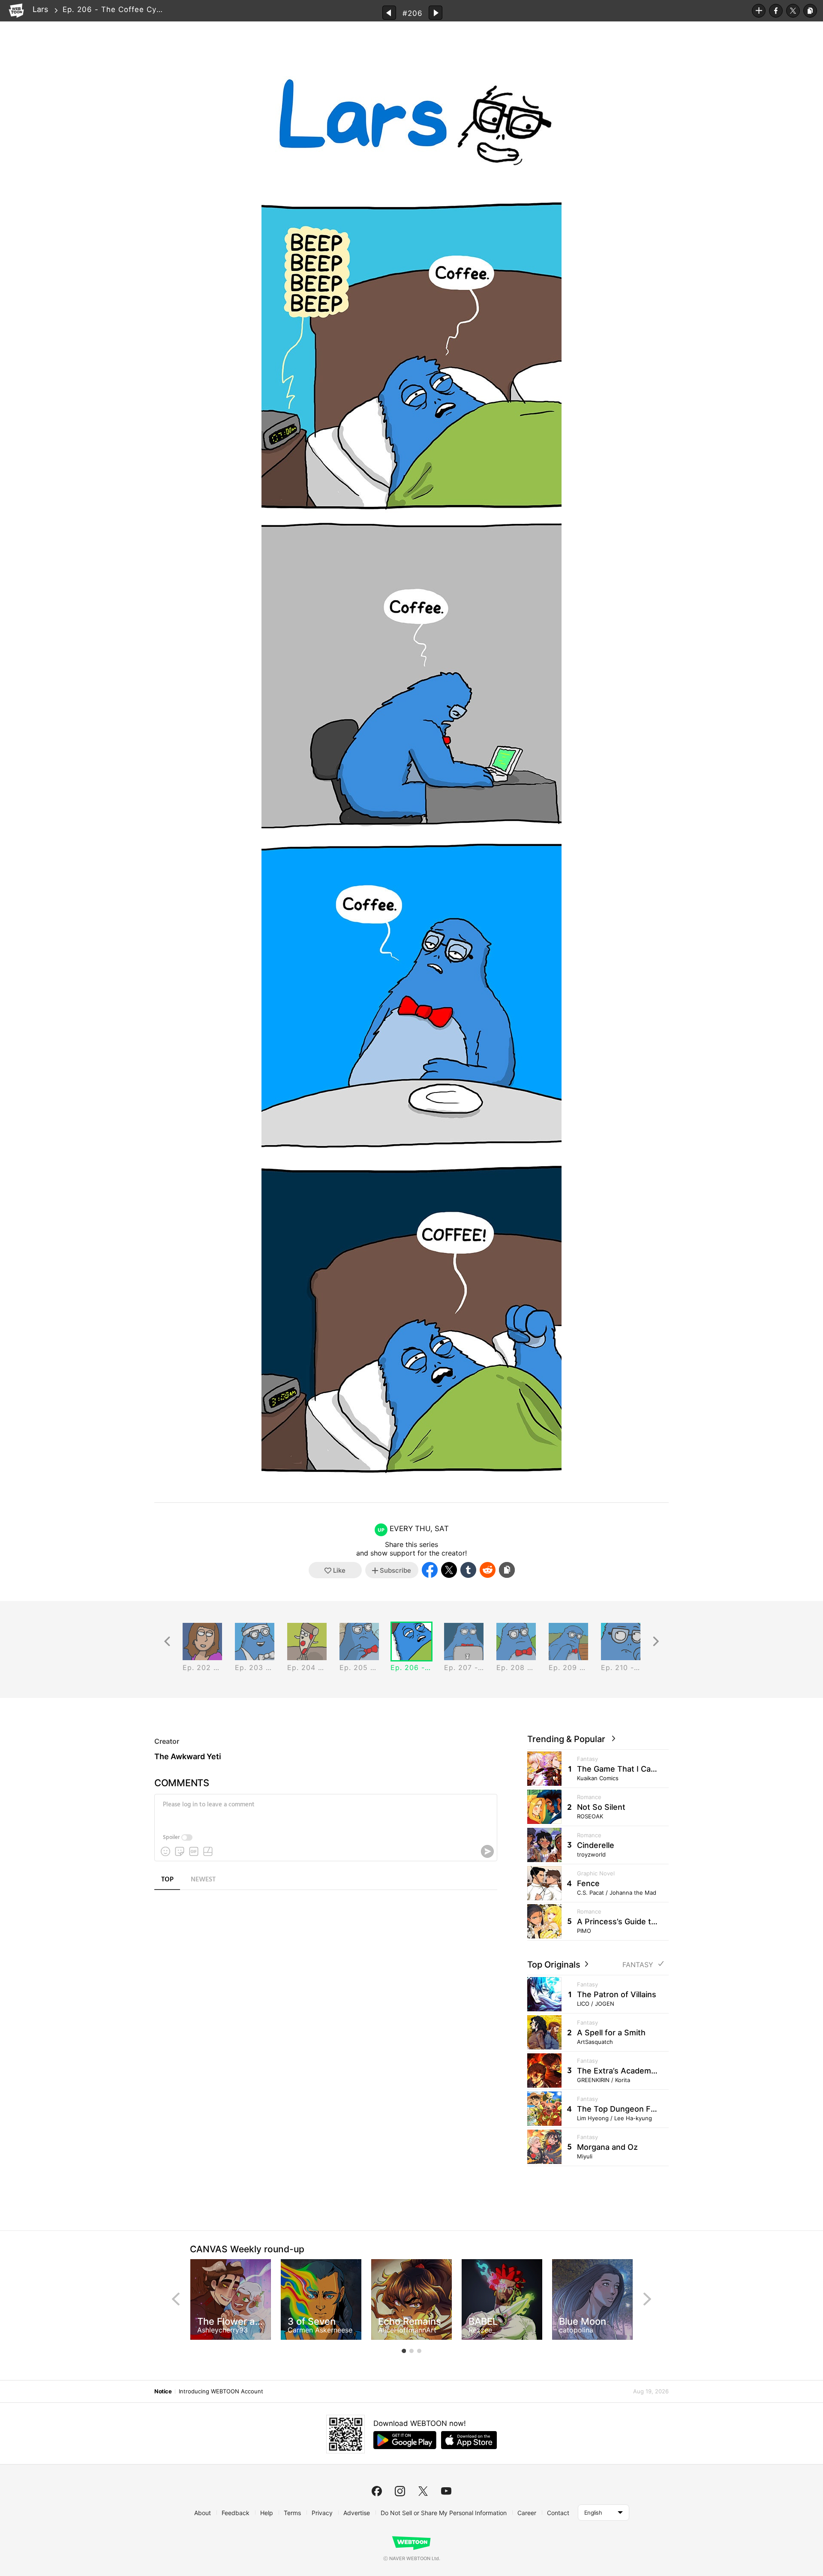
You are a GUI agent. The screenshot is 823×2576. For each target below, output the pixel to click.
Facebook (776, 11)
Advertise (357, 2513)
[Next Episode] (436, 13)
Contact (558, 2513)
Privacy (322, 2513)
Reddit (488, 1570)
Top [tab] (167, 1880)
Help (267, 2513)
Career (527, 2513)
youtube (446, 2491)
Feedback (236, 2513)
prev (176, 2299)
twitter (423, 2491)
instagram (400, 2491)
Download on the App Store (469, 2440)
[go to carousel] (404, 2351)
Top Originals (555, 1965)
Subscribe (759, 11)
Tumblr (468, 1570)
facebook (377, 2491)
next (647, 2299)
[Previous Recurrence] (167, 1642)
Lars (40, 9)
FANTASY (638, 1965)
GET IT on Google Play (405, 2440)
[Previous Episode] (389, 13)
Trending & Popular (568, 1739)
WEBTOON (16, 11)
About (203, 2513)
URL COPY (810, 11)
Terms (292, 2513)
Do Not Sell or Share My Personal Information (444, 2513)
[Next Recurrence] (656, 1642)
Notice (163, 2391)
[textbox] (325, 1811)
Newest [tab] (203, 1880)
